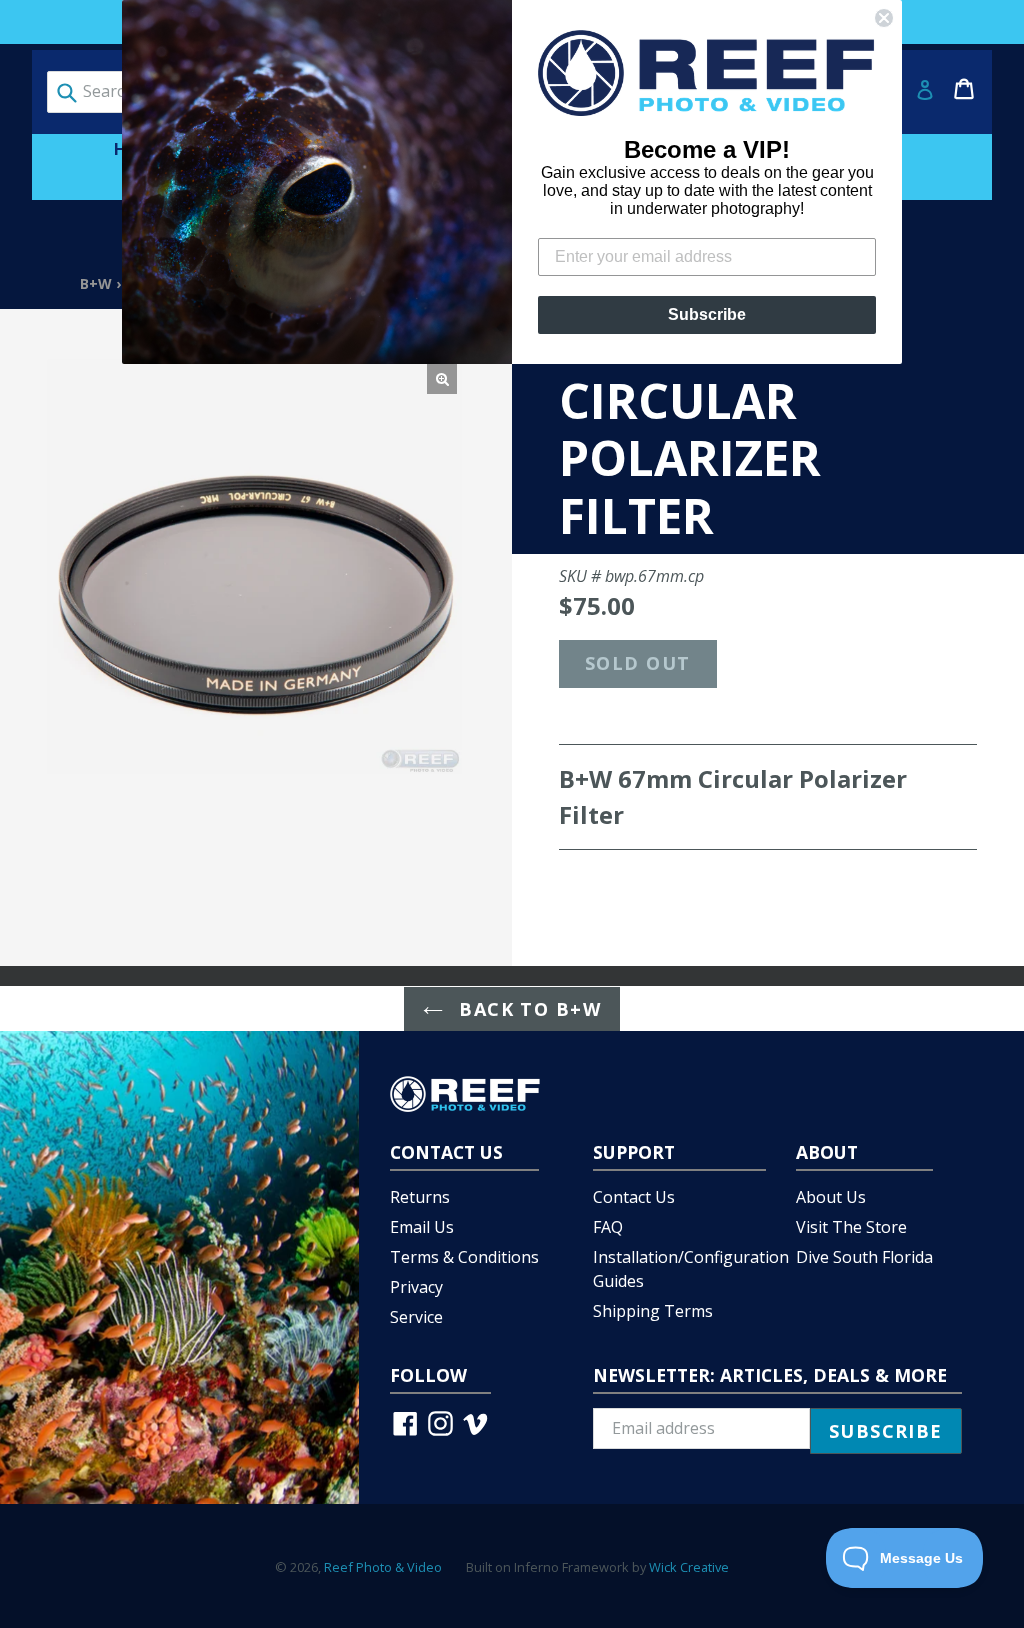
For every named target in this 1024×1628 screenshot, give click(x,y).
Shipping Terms (653, 1311)
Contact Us (634, 1197)
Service (416, 1317)
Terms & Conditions (464, 1257)
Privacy (416, 1287)
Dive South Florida (864, 1257)
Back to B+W (527, 1009)
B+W (96, 283)
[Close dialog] (884, 18)
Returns (420, 1197)
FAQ (608, 1227)
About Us (831, 1197)
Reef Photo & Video (383, 1567)
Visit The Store (851, 1227)
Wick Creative (689, 1567)
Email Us (422, 1227)
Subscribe (707, 314)
